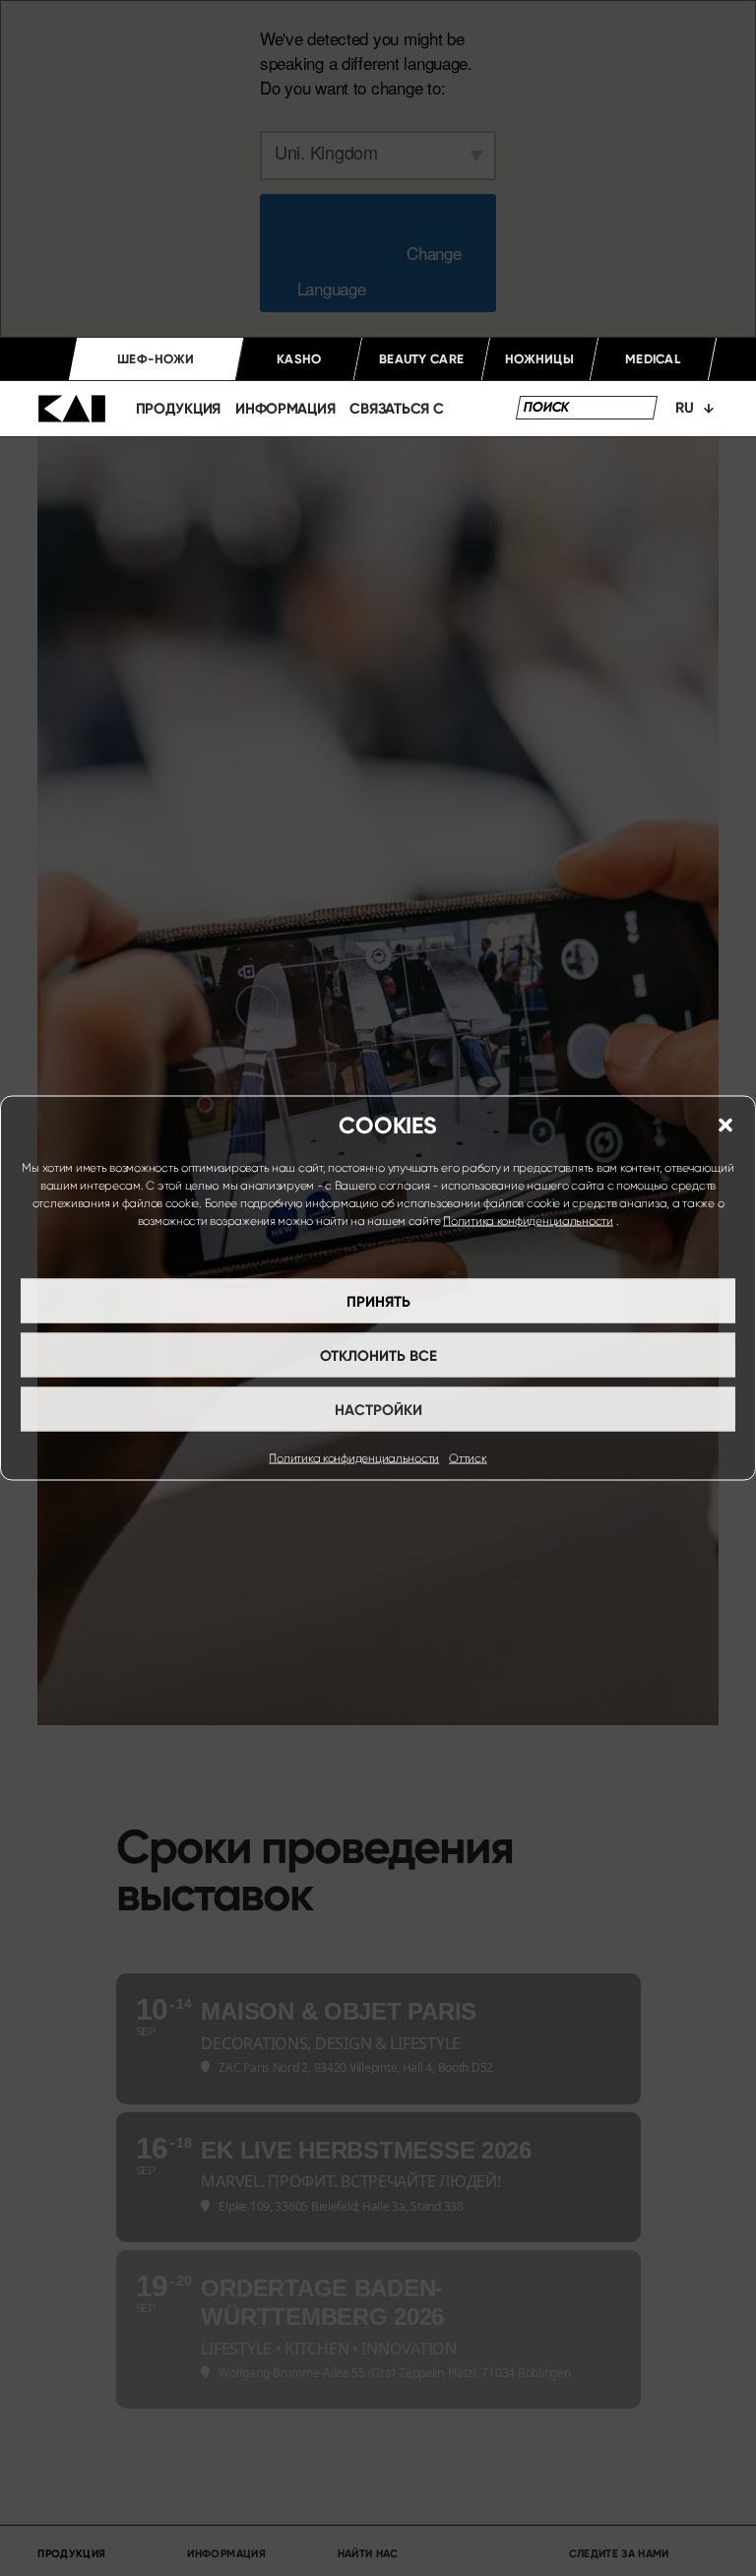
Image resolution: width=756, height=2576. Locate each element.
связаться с (396, 409)
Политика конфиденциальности (528, 1221)
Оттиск (468, 1458)
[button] (725, 1126)
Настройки (378, 1409)
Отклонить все (378, 1355)
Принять (378, 1301)
